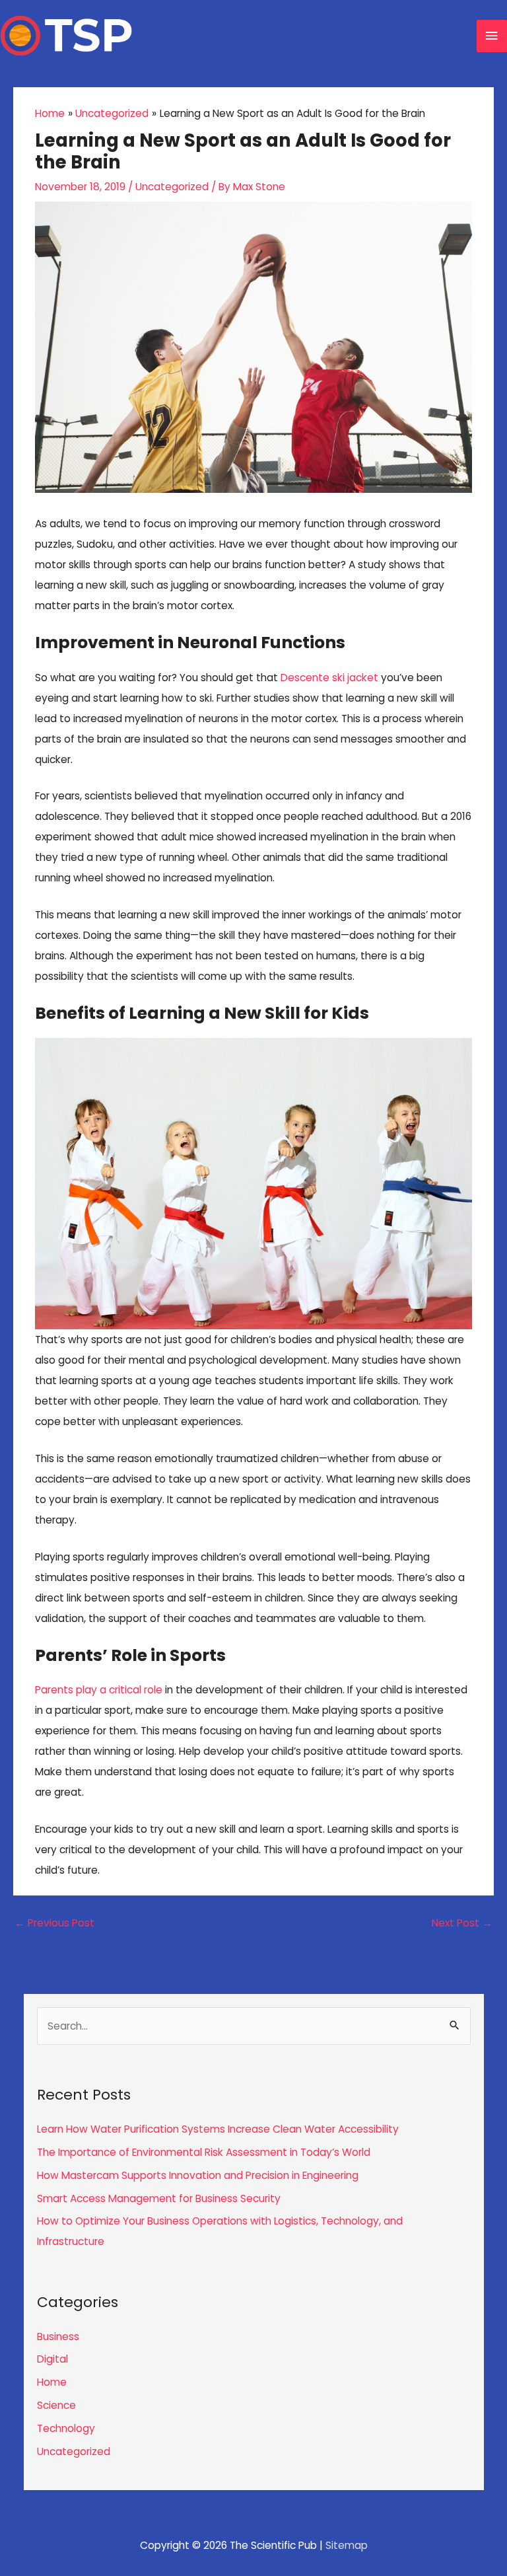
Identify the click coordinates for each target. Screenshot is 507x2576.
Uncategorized (172, 187)
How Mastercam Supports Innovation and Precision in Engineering (198, 2175)
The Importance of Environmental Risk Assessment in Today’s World (204, 2152)
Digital (52, 2359)
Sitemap (347, 2545)
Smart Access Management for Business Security (159, 2198)
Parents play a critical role (99, 1690)
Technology (66, 2428)
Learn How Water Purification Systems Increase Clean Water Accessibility (218, 2129)
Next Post (462, 1923)
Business (58, 2337)
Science (56, 2405)
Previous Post (54, 1923)
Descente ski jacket (329, 678)
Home (52, 2382)
